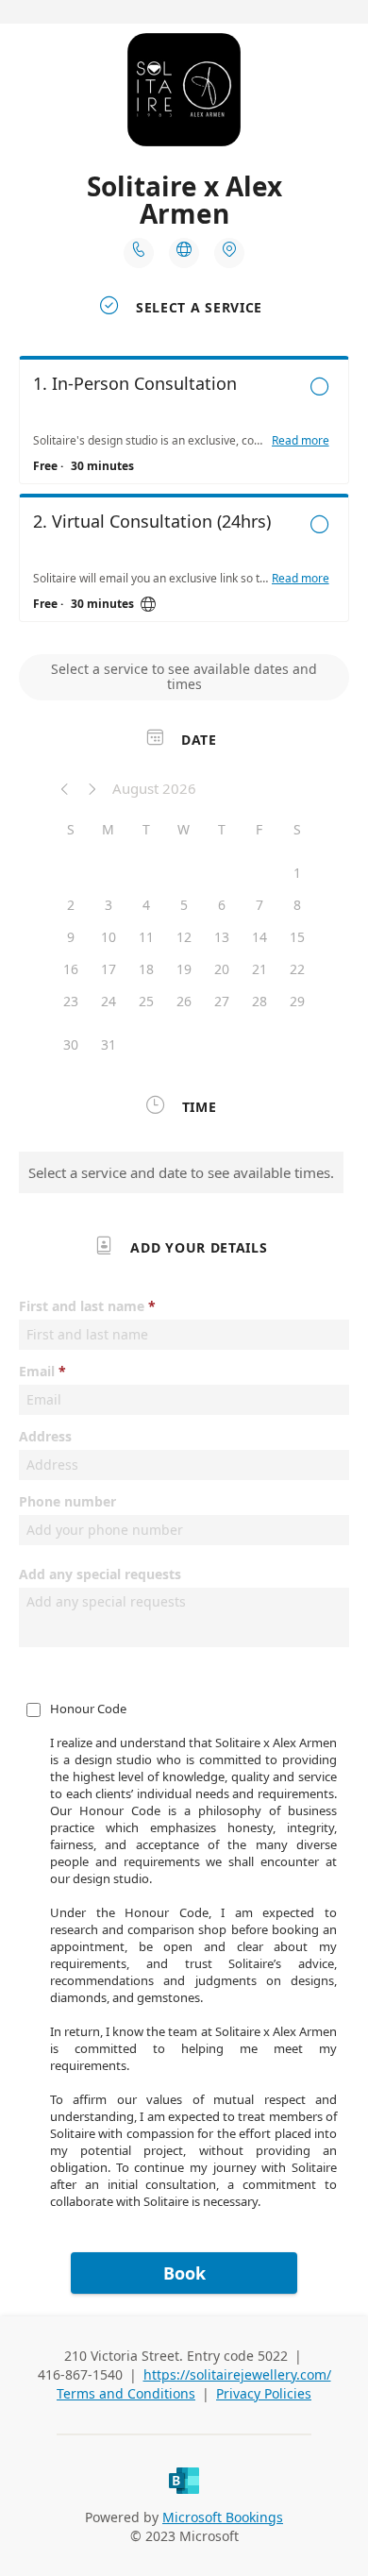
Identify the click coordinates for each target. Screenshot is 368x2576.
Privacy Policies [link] (264, 2393)
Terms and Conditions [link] (126, 2393)
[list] (184, 494)
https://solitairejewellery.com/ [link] (237, 2374)
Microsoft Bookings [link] (223, 2517)
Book (184, 2273)
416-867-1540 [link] (80, 2374)
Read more (301, 441)
